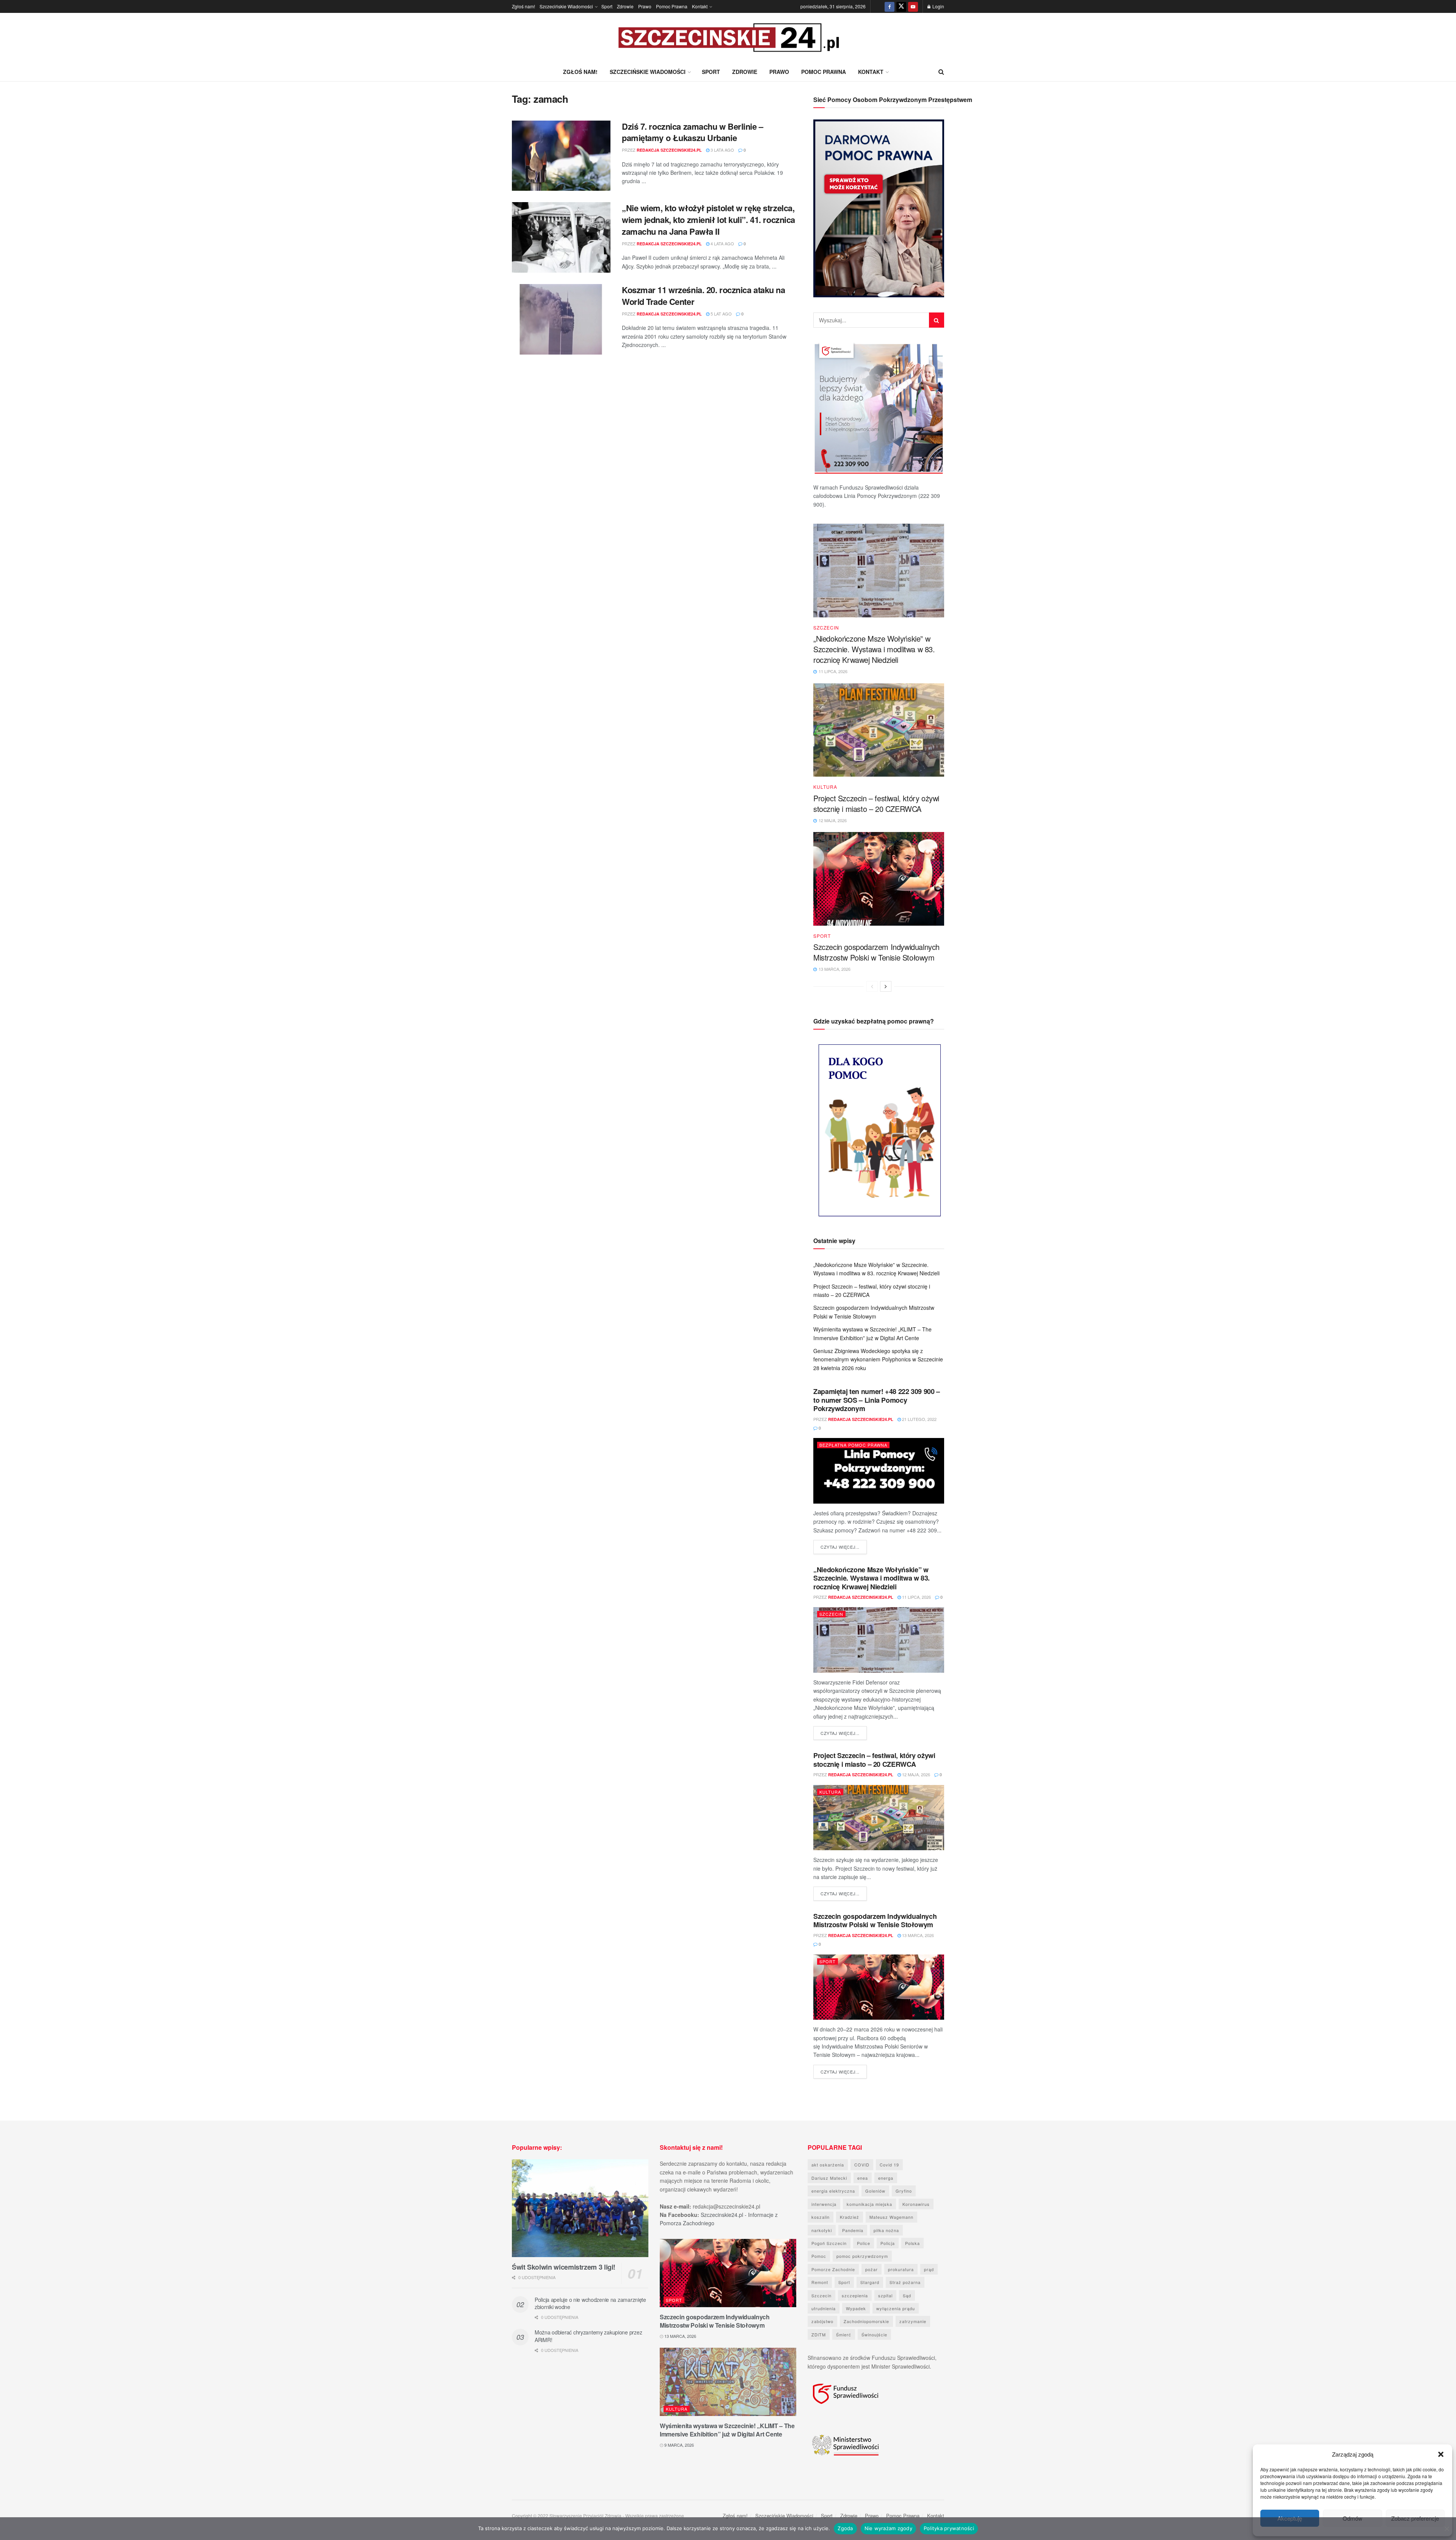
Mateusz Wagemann (891, 2217)
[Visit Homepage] (728, 38)
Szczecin (826, 628)
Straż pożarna (905, 2282)
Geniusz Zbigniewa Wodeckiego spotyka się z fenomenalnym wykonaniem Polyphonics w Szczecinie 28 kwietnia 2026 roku (878, 1359)
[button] (1441, 2454)
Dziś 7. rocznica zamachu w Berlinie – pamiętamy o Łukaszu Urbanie (693, 132)
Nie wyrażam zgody (888, 2528)
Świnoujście (874, 2334)
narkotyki (822, 2230)
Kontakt (700, 6)
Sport (607, 6)
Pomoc (819, 2256)
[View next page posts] (886, 986)
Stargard (870, 2282)
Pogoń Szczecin (829, 2243)
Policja (888, 2243)
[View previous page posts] (872, 986)
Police (864, 2243)
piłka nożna (886, 2230)
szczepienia (855, 2295)
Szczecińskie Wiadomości (566, 6)
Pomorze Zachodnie (833, 2269)
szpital (885, 2295)
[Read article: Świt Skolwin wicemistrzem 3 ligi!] (580, 2208)
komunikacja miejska (869, 2204)
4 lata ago (722, 243)
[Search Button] (941, 72)
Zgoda (845, 2528)
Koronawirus (916, 2204)
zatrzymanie (913, 2321)
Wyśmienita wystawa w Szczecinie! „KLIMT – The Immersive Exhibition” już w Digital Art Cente (727, 2430)
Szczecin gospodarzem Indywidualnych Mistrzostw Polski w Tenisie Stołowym (876, 952)
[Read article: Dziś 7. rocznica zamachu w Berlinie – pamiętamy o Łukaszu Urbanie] (561, 156)
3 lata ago (722, 150)
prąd (929, 2269)
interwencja (824, 2204)
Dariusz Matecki (829, 2178)
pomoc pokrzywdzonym (862, 2256)
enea (863, 2178)
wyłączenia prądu (896, 2308)
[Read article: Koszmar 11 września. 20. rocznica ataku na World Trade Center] (561, 319)
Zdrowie (625, 6)
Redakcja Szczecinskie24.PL (669, 150)
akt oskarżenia (828, 2165)
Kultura (825, 787)
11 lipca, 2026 (916, 1597)
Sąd (907, 2295)
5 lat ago (721, 314)
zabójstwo (822, 2321)
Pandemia (853, 2230)
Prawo (645, 6)
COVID (862, 2165)
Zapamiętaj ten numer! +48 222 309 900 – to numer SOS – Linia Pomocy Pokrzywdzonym (877, 1400)
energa (886, 2178)
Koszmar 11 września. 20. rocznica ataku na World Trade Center (704, 296)
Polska (912, 2243)
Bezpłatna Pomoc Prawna (853, 1445)
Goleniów (875, 2191)
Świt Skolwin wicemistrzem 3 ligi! (564, 2267)
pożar (872, 2269)
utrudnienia (824, 2308)
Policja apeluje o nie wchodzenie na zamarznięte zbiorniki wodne (590, 2303)
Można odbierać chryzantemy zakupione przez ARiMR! (588, 2336)
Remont (820, 2282)
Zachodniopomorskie (866, 2321)
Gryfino (904, 2191)
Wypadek (856, 2308)
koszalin (821, 2217)
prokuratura (901, 2269)
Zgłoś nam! (523, 6)
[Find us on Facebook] (890, 6)
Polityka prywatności (949, 2528)
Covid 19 (889, 2165)
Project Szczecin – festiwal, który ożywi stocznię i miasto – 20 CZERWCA (876, 803)
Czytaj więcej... (844, 1547)
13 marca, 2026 (917, 1935)
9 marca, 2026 (679, 2445)
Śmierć (844, 2334)
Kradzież (850, 2217)
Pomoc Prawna (672, 6)
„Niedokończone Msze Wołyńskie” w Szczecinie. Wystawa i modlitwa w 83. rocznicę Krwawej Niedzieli (874, 649)
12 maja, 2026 (915, 1774)
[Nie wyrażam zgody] (1447, 2529)
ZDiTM (819, 2334)
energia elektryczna (833, 2191)
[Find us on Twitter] (901, 6)
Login (938, 6)
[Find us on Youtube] (913, 6)
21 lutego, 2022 (919, 1419)
